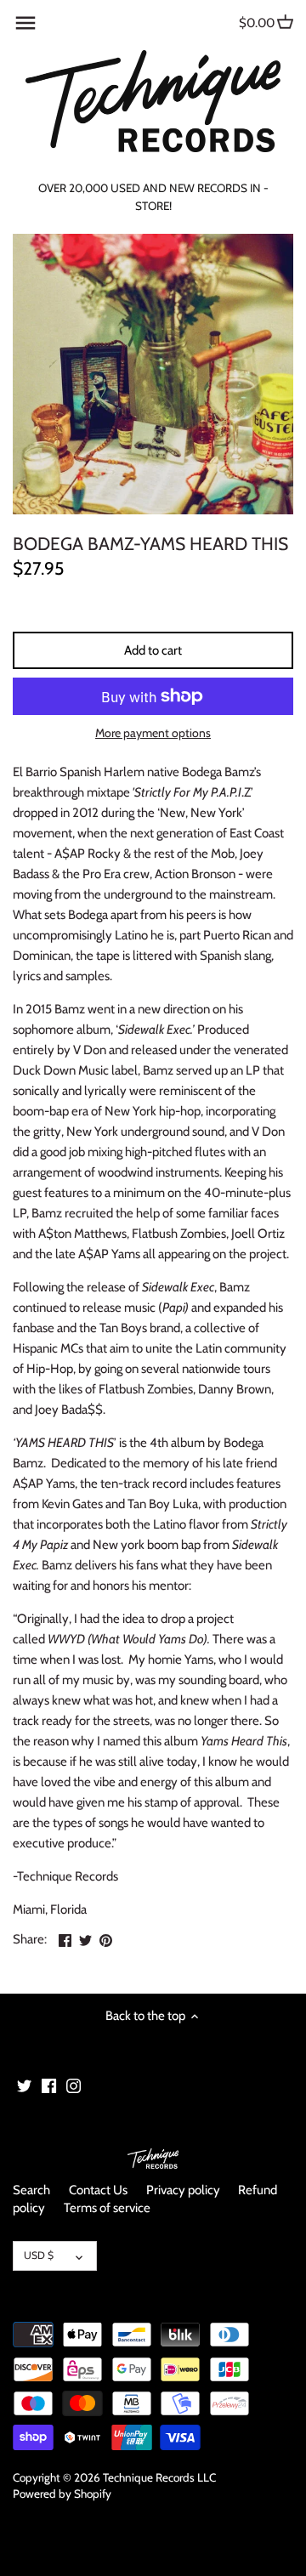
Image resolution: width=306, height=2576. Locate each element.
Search (31, 2190)
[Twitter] (24, 2085)
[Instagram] (74, 2085)
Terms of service (107, 2208)
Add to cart (153, 650)
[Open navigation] (25, 23)
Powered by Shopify (62, 2494)
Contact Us (98, 2190)
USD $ (39, 2255)
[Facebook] (49, 2085)
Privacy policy (183, 2190)
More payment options (153, 733)
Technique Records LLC (159, 2477)
